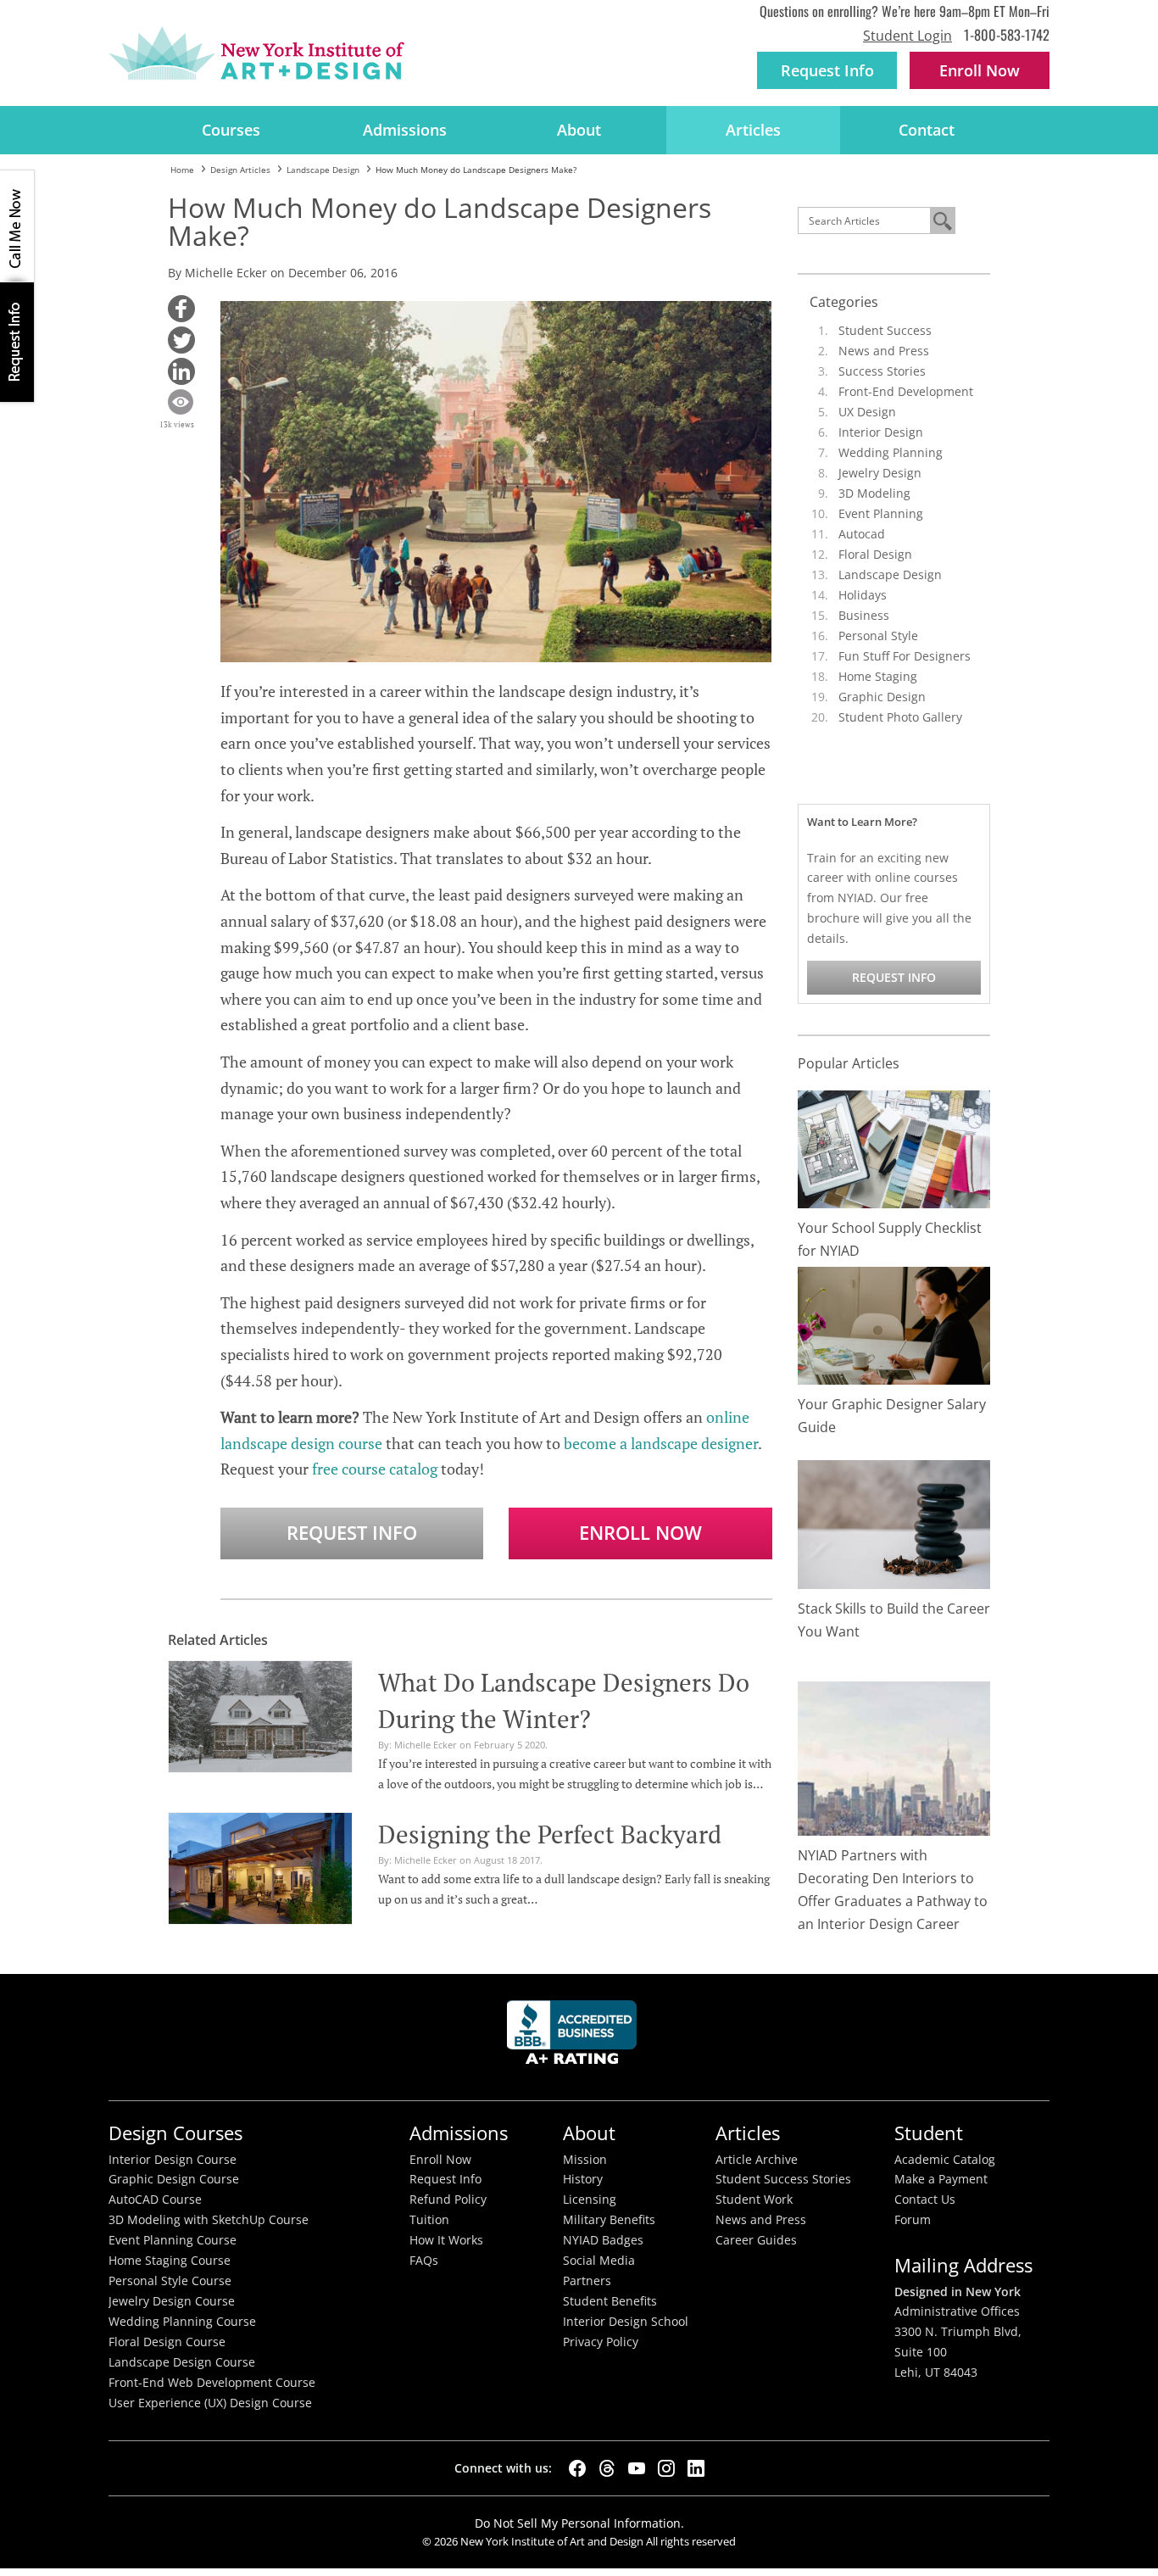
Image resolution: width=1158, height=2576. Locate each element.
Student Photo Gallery (900, 717)
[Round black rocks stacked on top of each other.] (894, 1523)
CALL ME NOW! (17, 226)
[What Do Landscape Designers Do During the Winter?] (260, 1715)
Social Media (599, 2261)
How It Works (446, 2240)
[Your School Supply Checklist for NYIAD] (894, 1148)
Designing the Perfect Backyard (550, 1834)
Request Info (827, 70)
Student (929, 2133)
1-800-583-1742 (1007, 34)
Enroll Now (640, 1533)
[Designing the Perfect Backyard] (260, 1866)
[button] (181, 309)
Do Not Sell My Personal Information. (579, 2523)
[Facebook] (577, 2468)
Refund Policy (448, 2200)
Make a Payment (941, 2179)
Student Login (907, 36)
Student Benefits (610, 2301)
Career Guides (756, 2240)
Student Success (885, 330)
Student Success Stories (783, 2179)
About (579, 130)
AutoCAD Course (155, 2200)
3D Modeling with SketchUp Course (209, 2220)
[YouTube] (637, 2468)
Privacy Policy (601, 2342)
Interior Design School (626, 2322)
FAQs (424, 2261)
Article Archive (757, 2160)
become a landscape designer (661, 1443)
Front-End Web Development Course (212, 2383)
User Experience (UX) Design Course (210, 2403)
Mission (585, 2160)
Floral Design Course (167, 2342)
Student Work (754, 2200)
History (583, 2179)
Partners (587, 2281)
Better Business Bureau (575, 2037)
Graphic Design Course (174, 2179)
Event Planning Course (173, 2240)
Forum (913, 2220)
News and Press (884, 351)
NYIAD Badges (603, 2240)
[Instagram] (666, 2468)
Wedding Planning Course (182, 2322)
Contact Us (925, 2200)
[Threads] (607, 2468)
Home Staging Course (170, 2261)
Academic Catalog (945, 2160)
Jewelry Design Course (172, 2301)
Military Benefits (609, 2220)
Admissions (405, 130)
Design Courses (175, 2133)
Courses (231, 130)
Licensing (590, 2200)
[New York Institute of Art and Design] (256, 53)
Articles (753, 130)
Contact (927, 130)
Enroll (980, 70)
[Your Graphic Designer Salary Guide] (894, 1324)
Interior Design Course (173, 2160)
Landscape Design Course (182, 2362)
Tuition (429, 2220)
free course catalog (375, 1469)
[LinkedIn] (696, 2468)
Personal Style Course (170, 2281)
